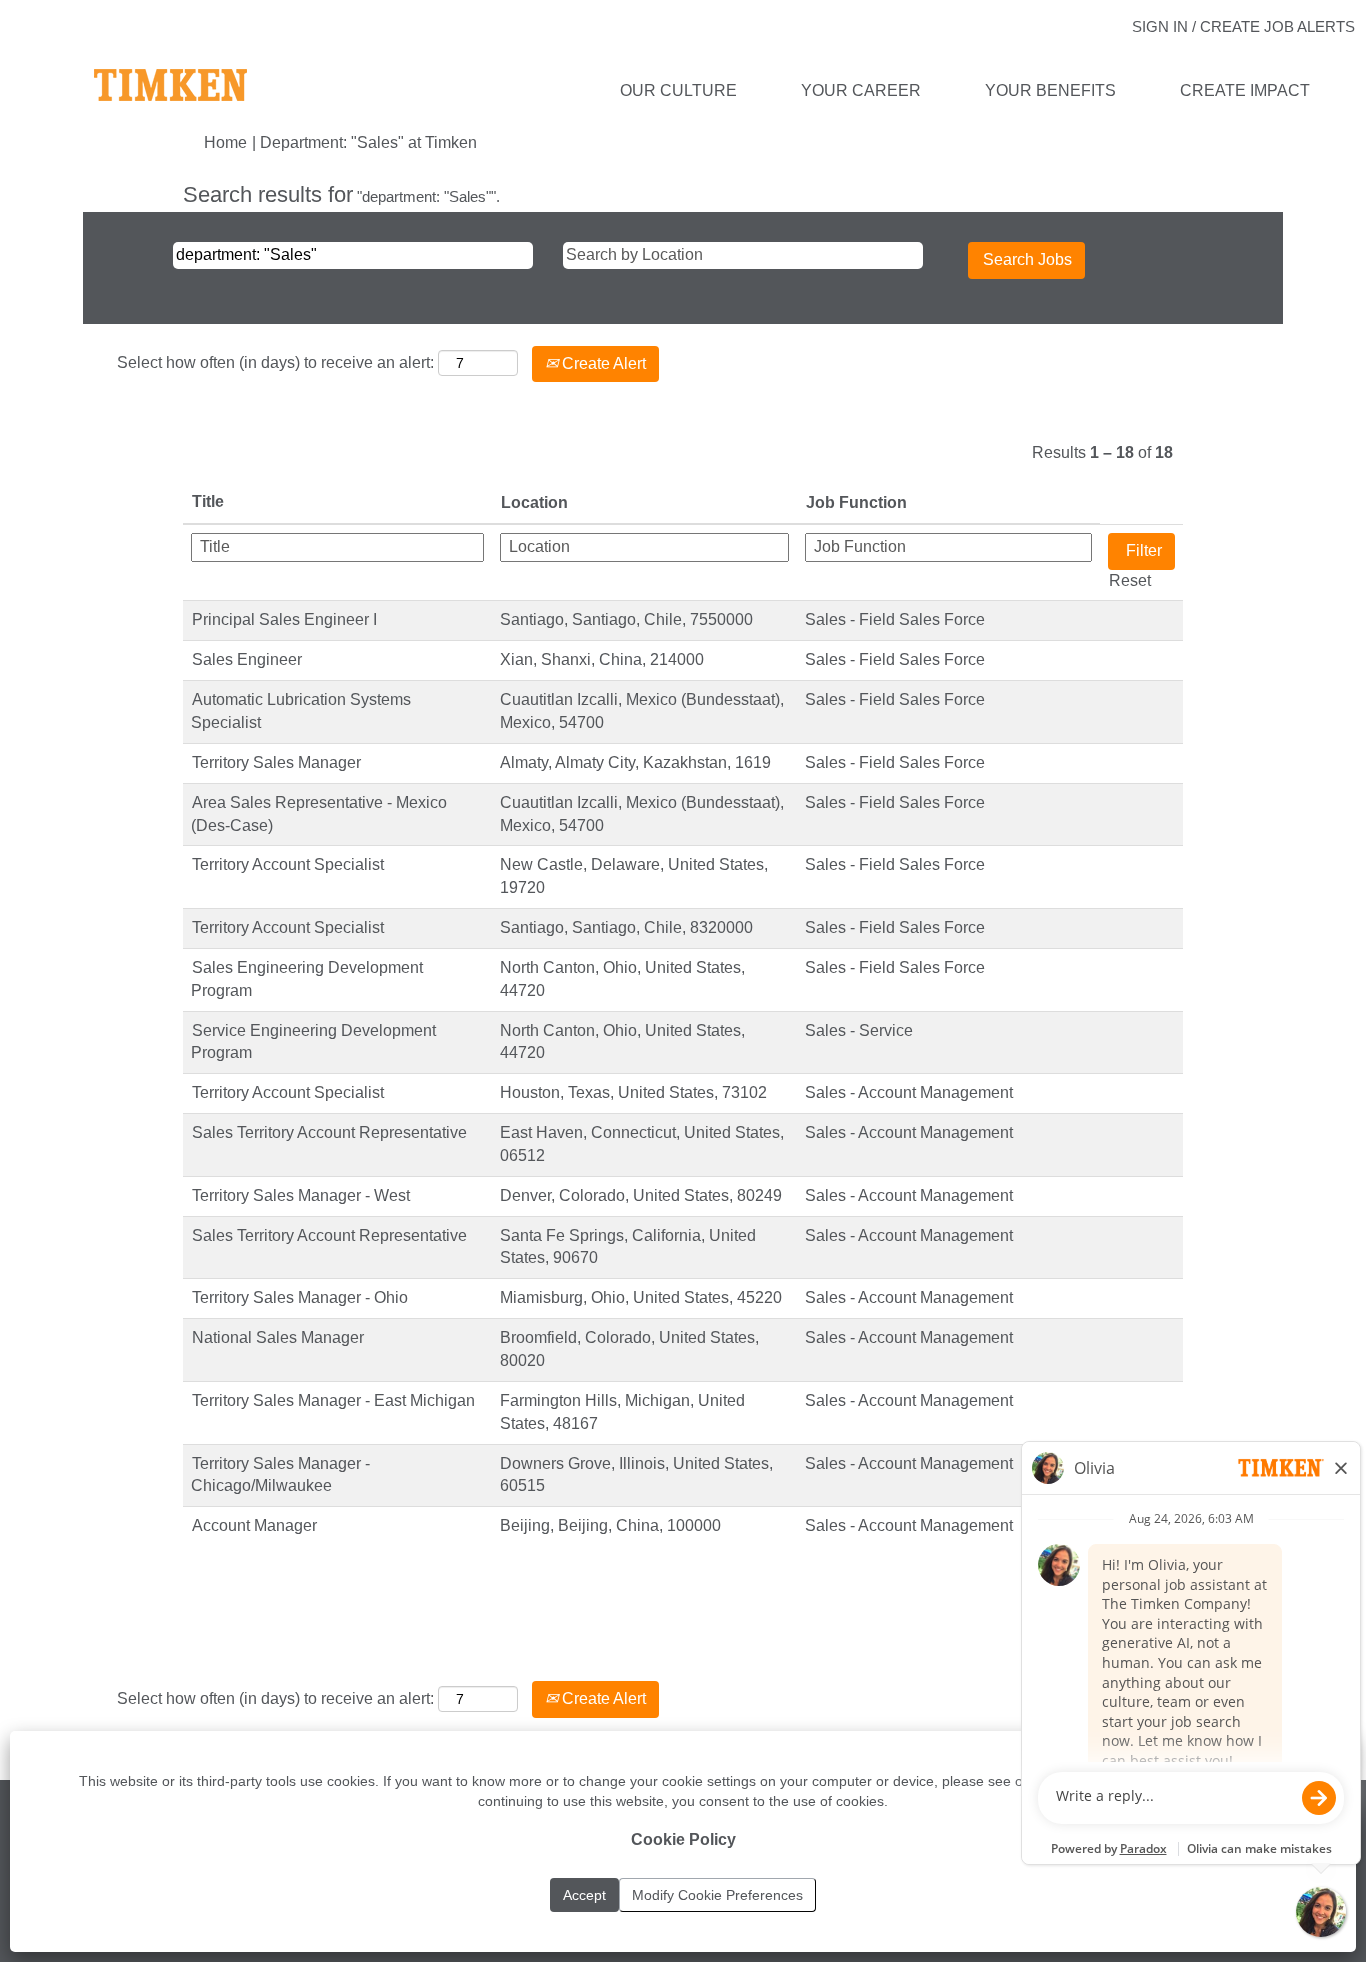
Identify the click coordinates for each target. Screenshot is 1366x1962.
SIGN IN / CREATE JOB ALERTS (1243, 26)
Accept (584, 1895)
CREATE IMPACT (1245, 90)
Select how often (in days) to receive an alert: (275, 362)
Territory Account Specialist (288, 864)
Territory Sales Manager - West (301, 1195)
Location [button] (534, 502)
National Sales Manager (278, 1337)
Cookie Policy (683, 1839)
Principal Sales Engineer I (284, 619)
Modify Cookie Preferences (717, 1895)
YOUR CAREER (861, 90)
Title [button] (208, 501)
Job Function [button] (856, 502)
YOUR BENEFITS (1050, 90)
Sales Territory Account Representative (329, 1132)
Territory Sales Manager (276, 762)
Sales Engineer (247, 659)
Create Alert (602, 363)
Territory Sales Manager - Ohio (300, 1297)
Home (225, 142)
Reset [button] (1130, 580)
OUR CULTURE (678, 90)
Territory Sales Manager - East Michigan (333, 1400)
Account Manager (254, 1525)
